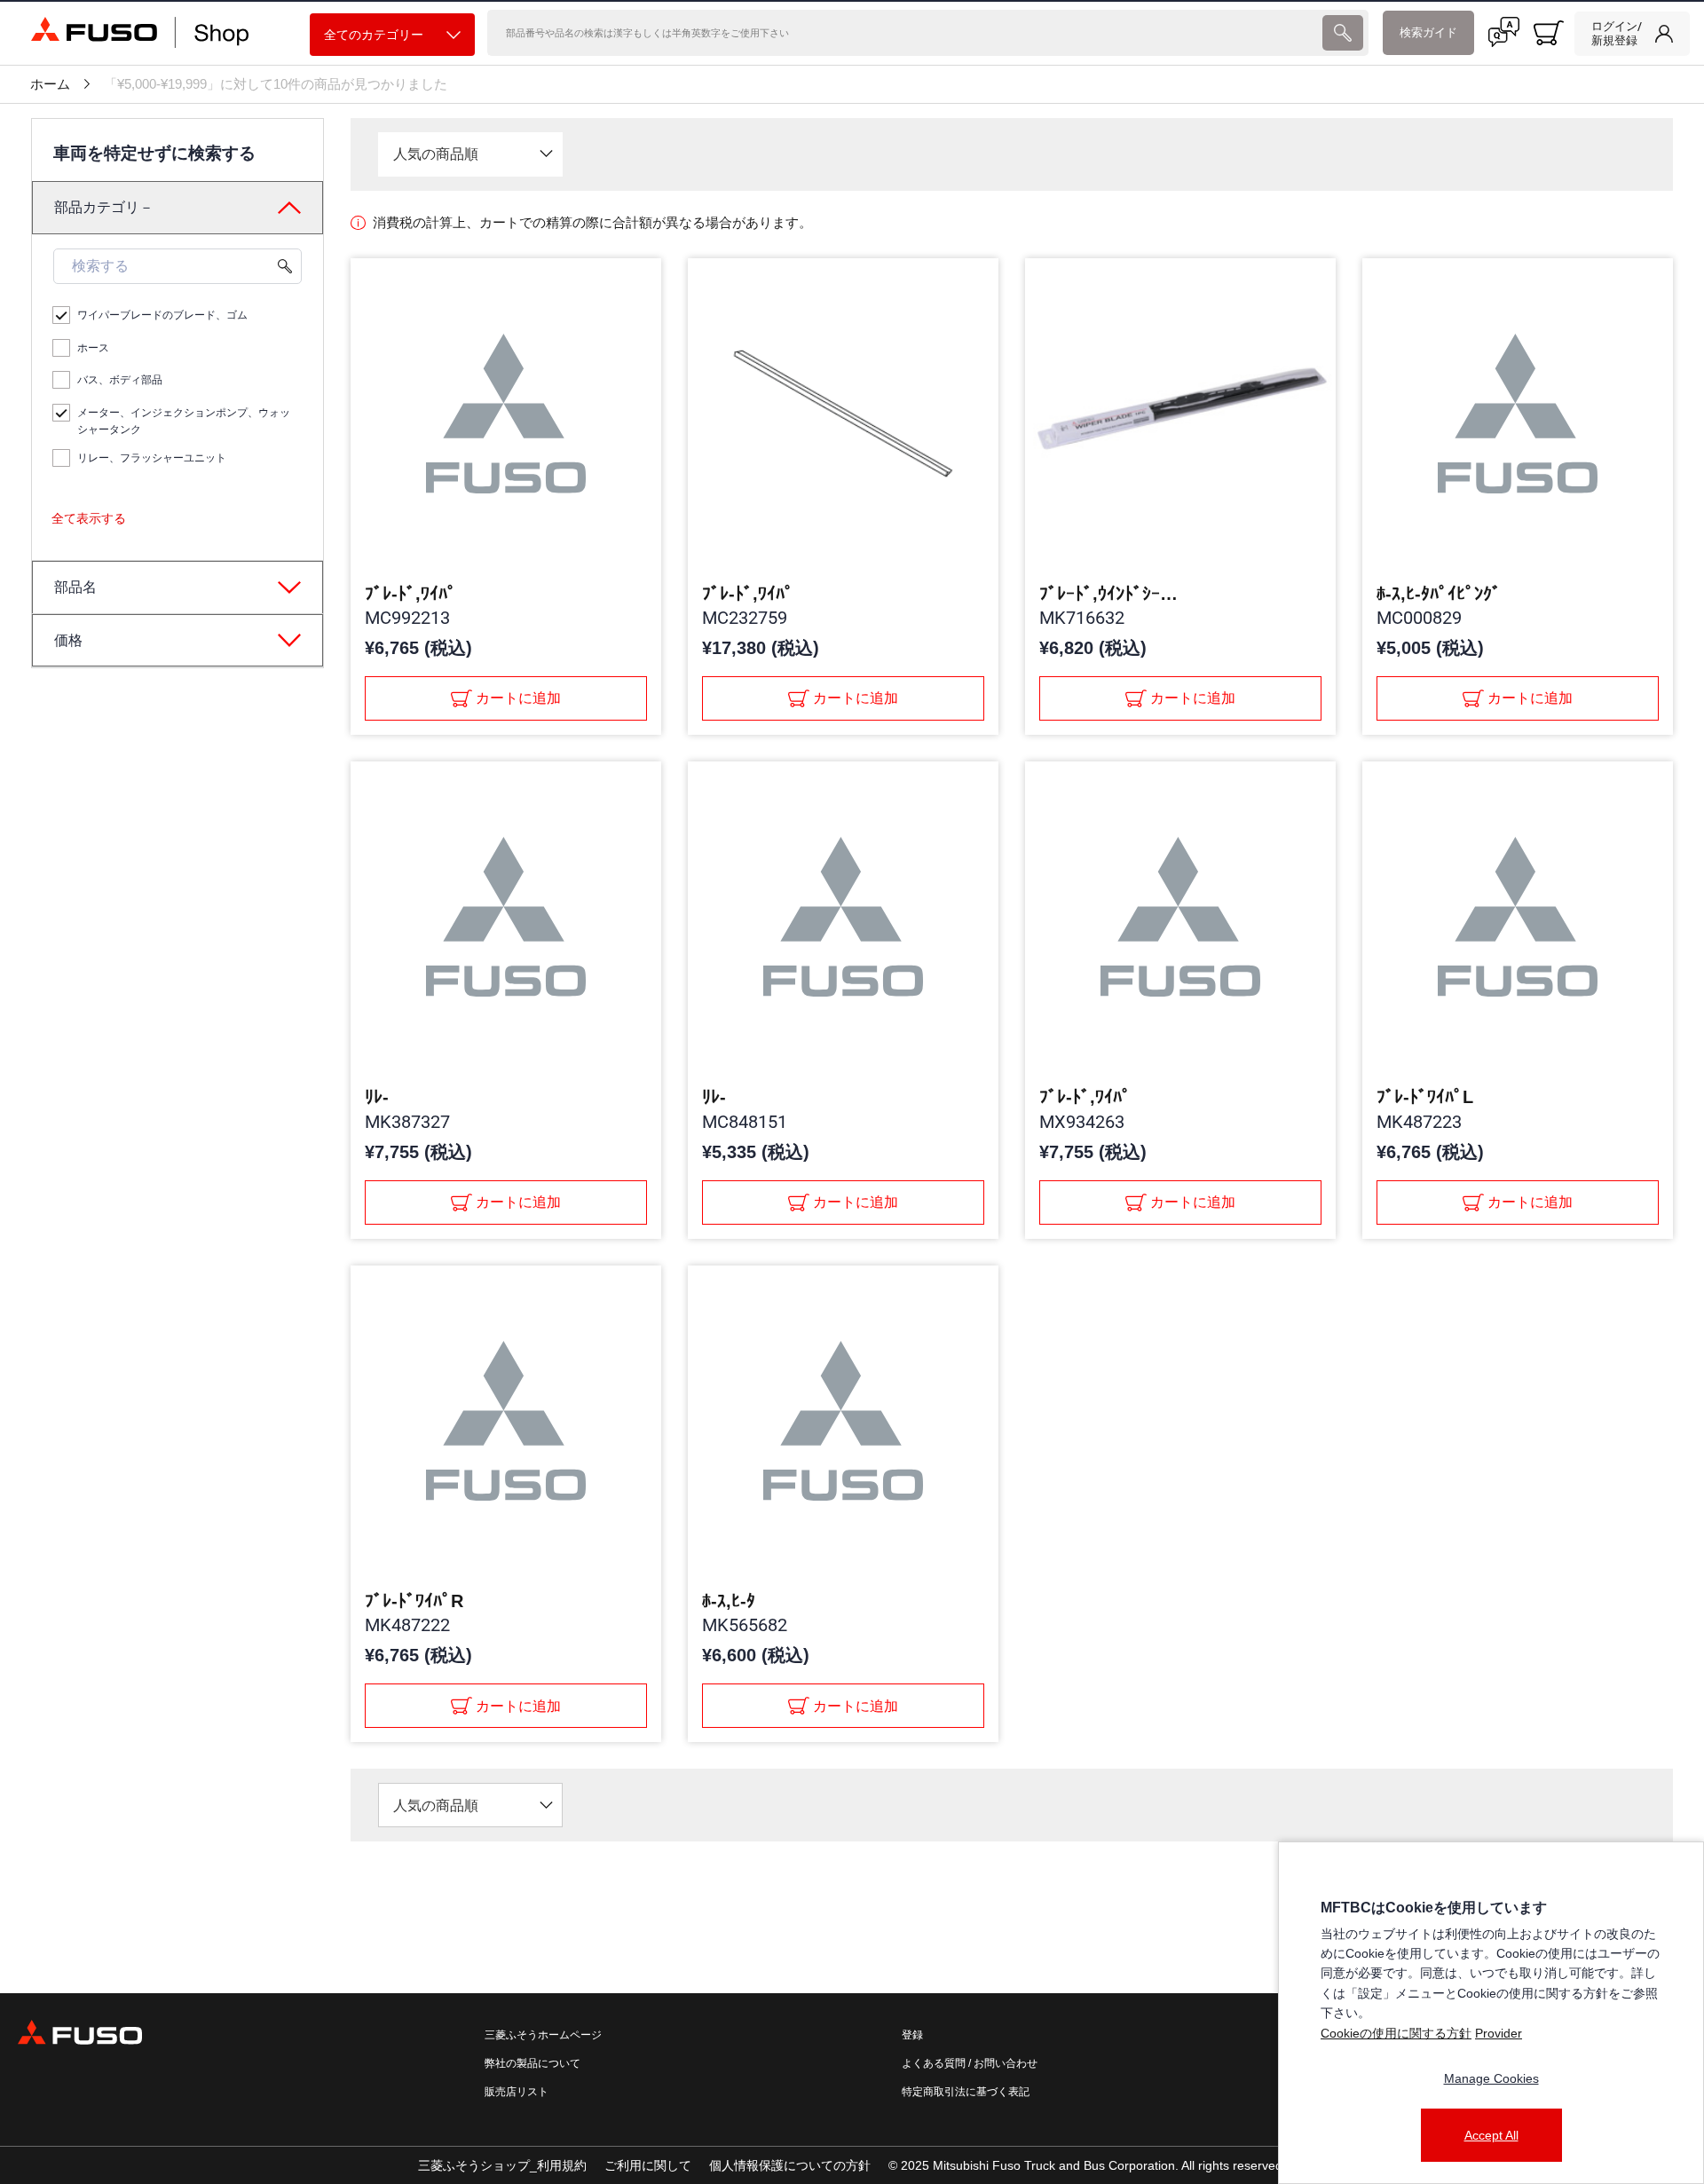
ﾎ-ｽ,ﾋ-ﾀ (729, 1601)
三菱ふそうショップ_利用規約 (502, 2165)
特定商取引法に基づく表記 (966, 2092)
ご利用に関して (648, 2165)
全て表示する (89, 518)
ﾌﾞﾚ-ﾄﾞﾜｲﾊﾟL (1425, 1097)
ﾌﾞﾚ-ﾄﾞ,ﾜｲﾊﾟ (410, 594)
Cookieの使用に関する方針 (1396, 2033)
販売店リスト (517, 2092)
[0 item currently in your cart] (1549, 33)
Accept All (1491, 2135)
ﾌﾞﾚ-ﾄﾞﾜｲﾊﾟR (414, 1601)
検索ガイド (1428, 32)
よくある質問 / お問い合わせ (970, 2063)
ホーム (50, 84)
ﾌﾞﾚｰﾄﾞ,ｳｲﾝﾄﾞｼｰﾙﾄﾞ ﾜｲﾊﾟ (1110, 594)
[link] (1632, 34)
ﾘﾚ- (377, 1097)
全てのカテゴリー (374, 35)
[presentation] (1342, 33)
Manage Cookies (1491, 2078)
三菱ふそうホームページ (543, 2035)
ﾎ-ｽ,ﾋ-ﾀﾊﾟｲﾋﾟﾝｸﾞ (1439, 594)
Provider (1499, 2033)
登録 (912, 2035)
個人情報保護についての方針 (790, 2165)
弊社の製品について (532, 2063)
